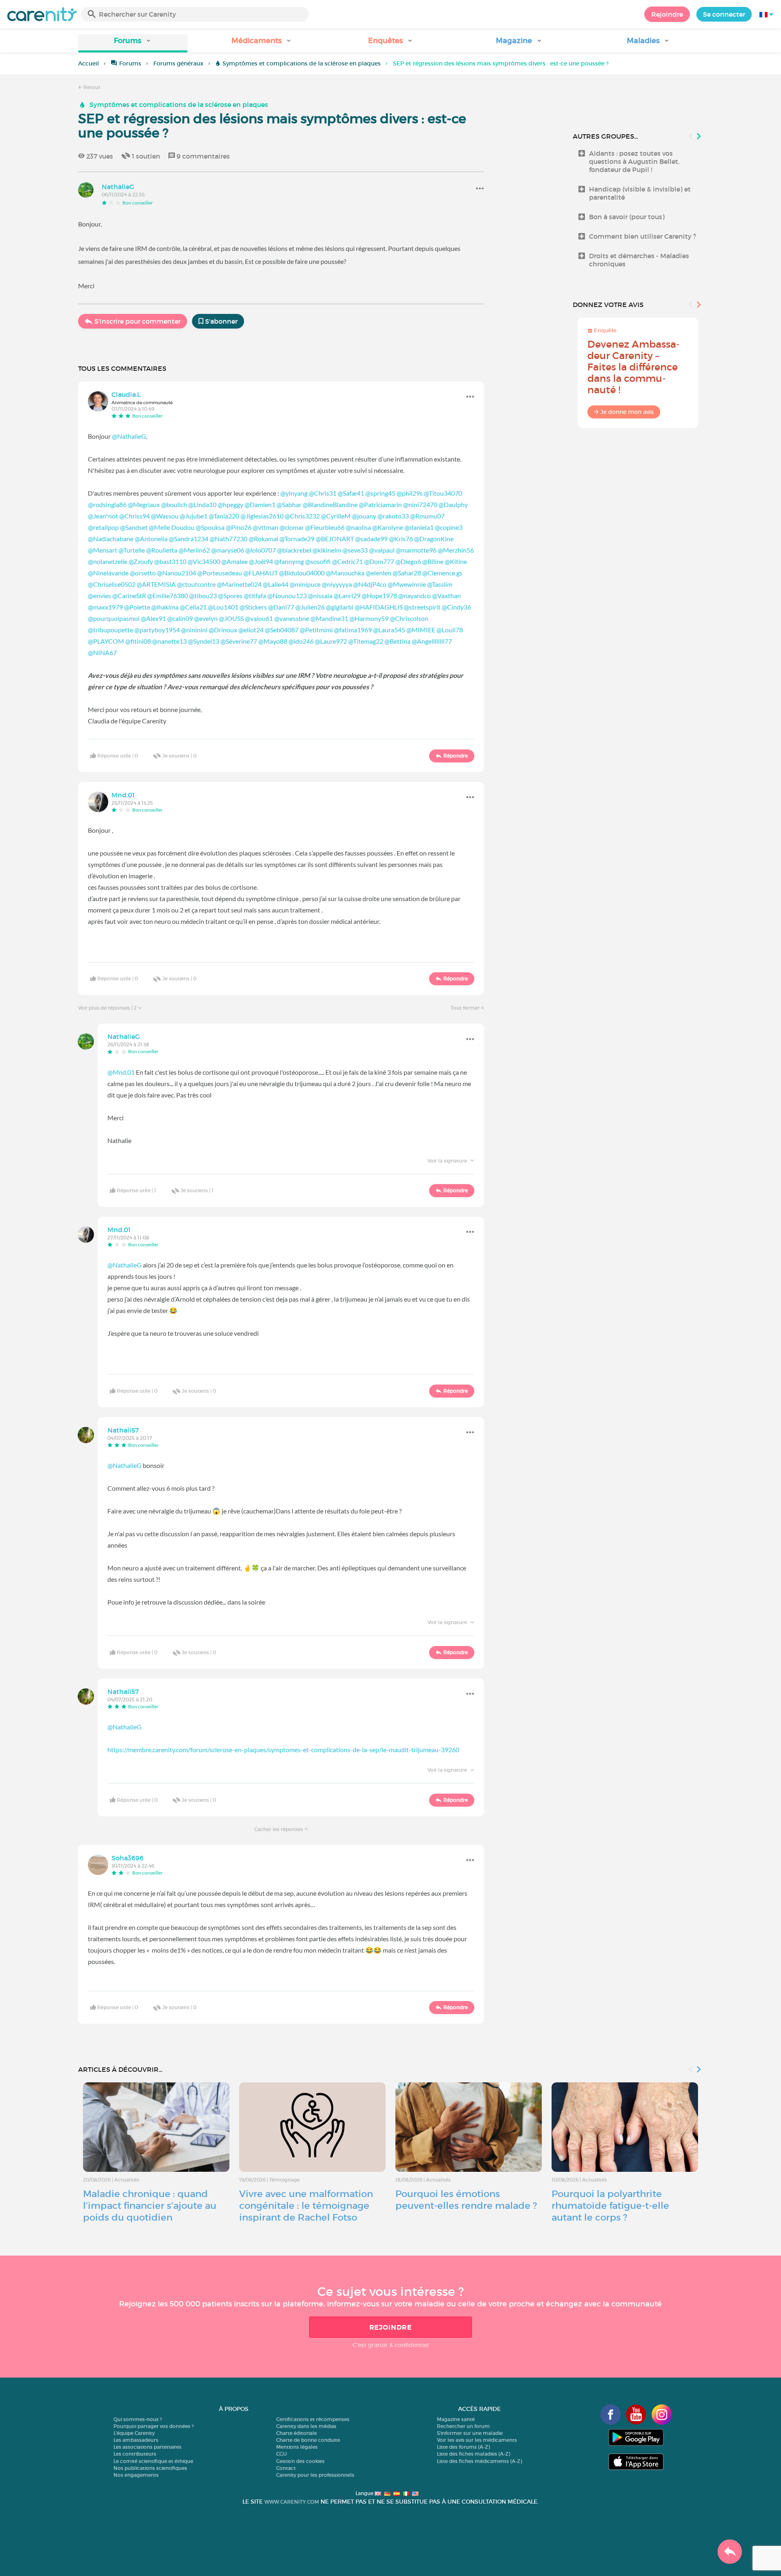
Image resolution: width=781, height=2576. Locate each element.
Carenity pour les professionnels (315, 2475)
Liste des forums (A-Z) (463, 2447)
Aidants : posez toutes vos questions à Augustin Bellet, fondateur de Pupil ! (634, 161)
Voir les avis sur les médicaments (477, 2440)
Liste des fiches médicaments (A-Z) (479, 2461)
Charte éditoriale (297, 2433)
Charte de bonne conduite (308, 2440)
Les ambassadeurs (136, 2440)
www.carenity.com (292, 2502)
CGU (281, 2454)
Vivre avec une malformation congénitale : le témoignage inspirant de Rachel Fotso (306, 2206)
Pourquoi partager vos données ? (154, 2426)
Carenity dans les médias (306, 2426)
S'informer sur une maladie (470, 2433)
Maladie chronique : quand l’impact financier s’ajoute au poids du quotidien (150, 2206)
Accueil (88, 63)
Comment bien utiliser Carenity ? (642, 236)
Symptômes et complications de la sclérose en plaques (302, 63)
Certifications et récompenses (313, 2419)
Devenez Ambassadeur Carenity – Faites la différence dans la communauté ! (634, 367)
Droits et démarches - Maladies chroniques (639, 260)
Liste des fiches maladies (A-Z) (473, 2454)
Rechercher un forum (463, 2426)
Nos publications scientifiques (150, 2468)
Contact (286, 2468)
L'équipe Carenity (134, 2433)
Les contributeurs (135, 2454)
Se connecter (724, 14)
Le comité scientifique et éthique (153, 2461)
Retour (91, 87)
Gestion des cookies (300, 2461)
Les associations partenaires (147, 2447)
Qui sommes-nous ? (138, 2419)
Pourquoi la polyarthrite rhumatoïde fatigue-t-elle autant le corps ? (610, 2206)
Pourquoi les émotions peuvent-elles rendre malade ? (466, 2200)
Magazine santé (456, 2419)
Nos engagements (136, 2475)
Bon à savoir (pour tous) (627, 217)
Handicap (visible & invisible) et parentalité (640, 193)
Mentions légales (297, 2447)
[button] (133, 43)
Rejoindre (667, 14)
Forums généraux (178, 63)
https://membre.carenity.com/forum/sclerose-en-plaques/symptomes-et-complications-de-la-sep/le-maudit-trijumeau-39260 (283, 1750)
